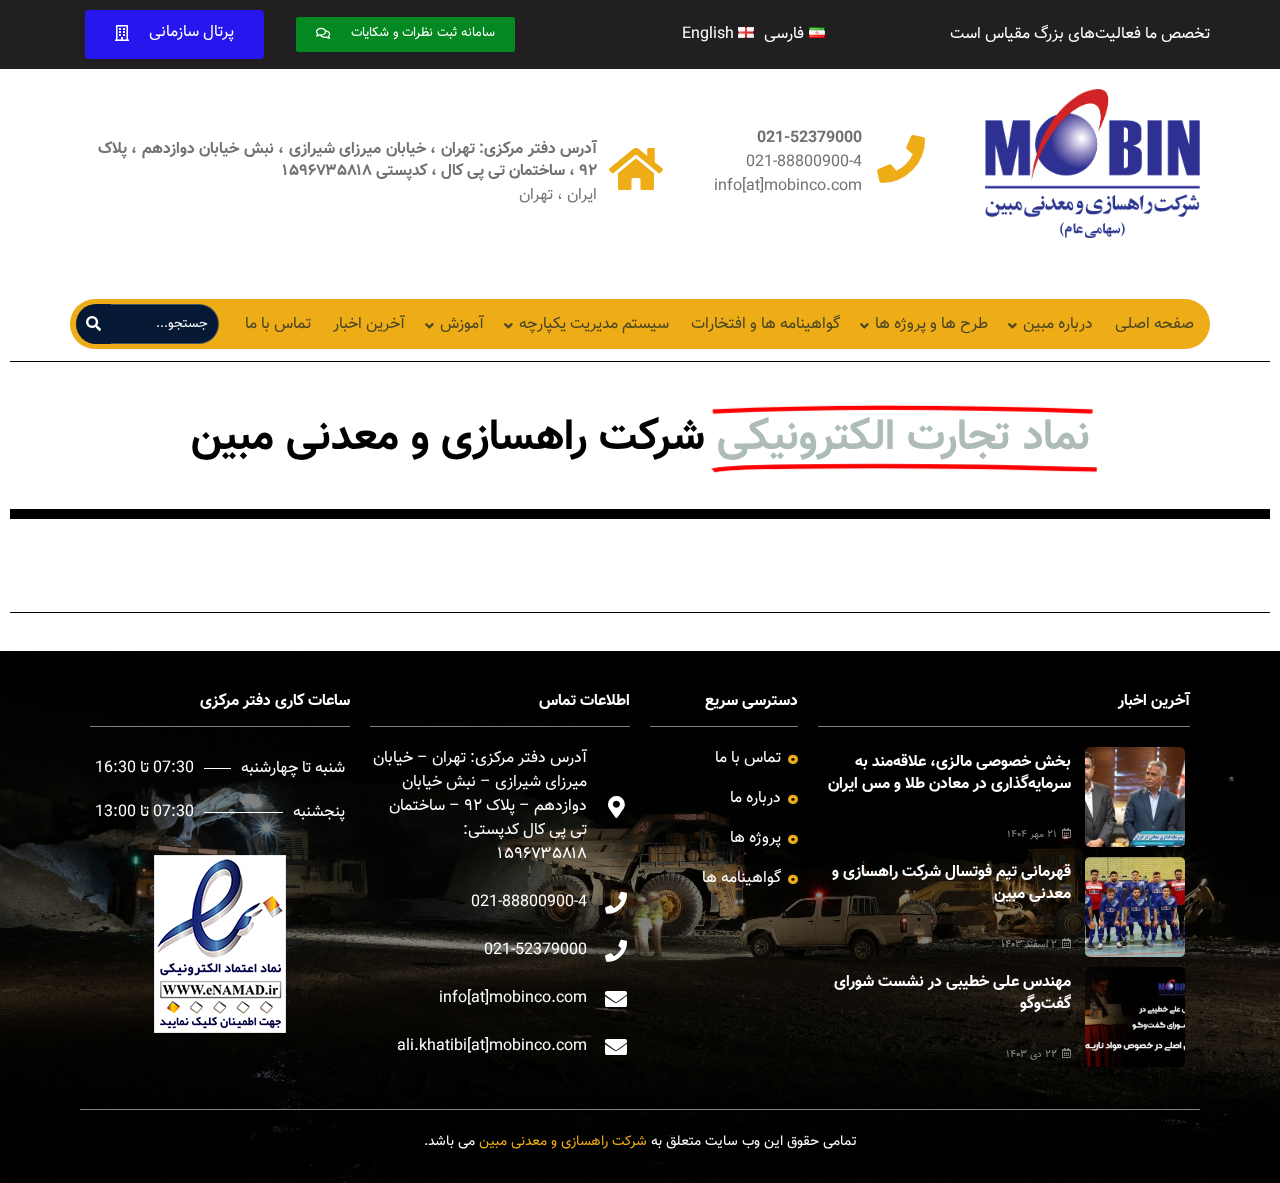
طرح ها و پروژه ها (931, 324)
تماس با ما (278, 324)
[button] (405, 34)
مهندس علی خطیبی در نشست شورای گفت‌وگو (952, 993)
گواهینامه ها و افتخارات (765, 324)
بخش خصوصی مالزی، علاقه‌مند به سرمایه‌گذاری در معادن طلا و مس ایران (949, 773)
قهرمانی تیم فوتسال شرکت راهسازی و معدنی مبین (951, 883)
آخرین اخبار (369, 324)
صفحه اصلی (1154, 324)
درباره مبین (1058, 324)
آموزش (462, 324)
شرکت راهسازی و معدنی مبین (563, 1142)
